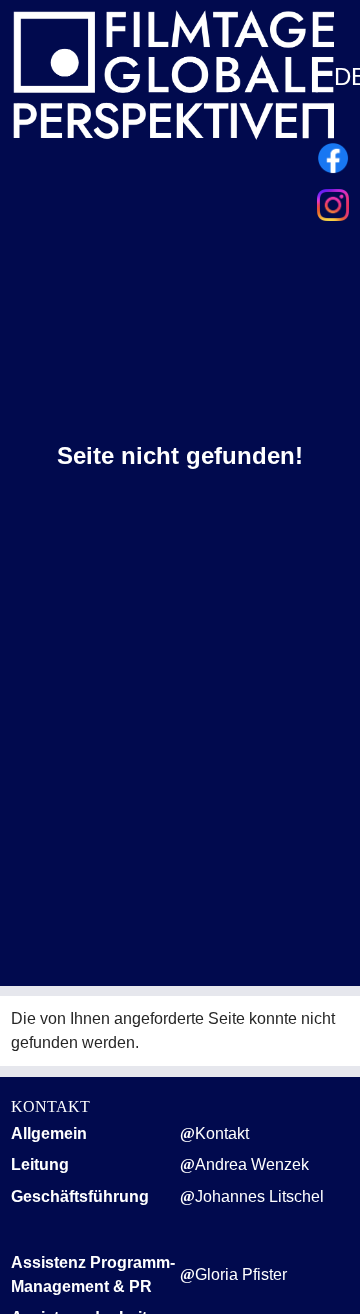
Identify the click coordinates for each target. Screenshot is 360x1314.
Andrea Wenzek (252, 1164)
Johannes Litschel (259, 1196)
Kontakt (222, 1133)
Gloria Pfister (241, 1274)
